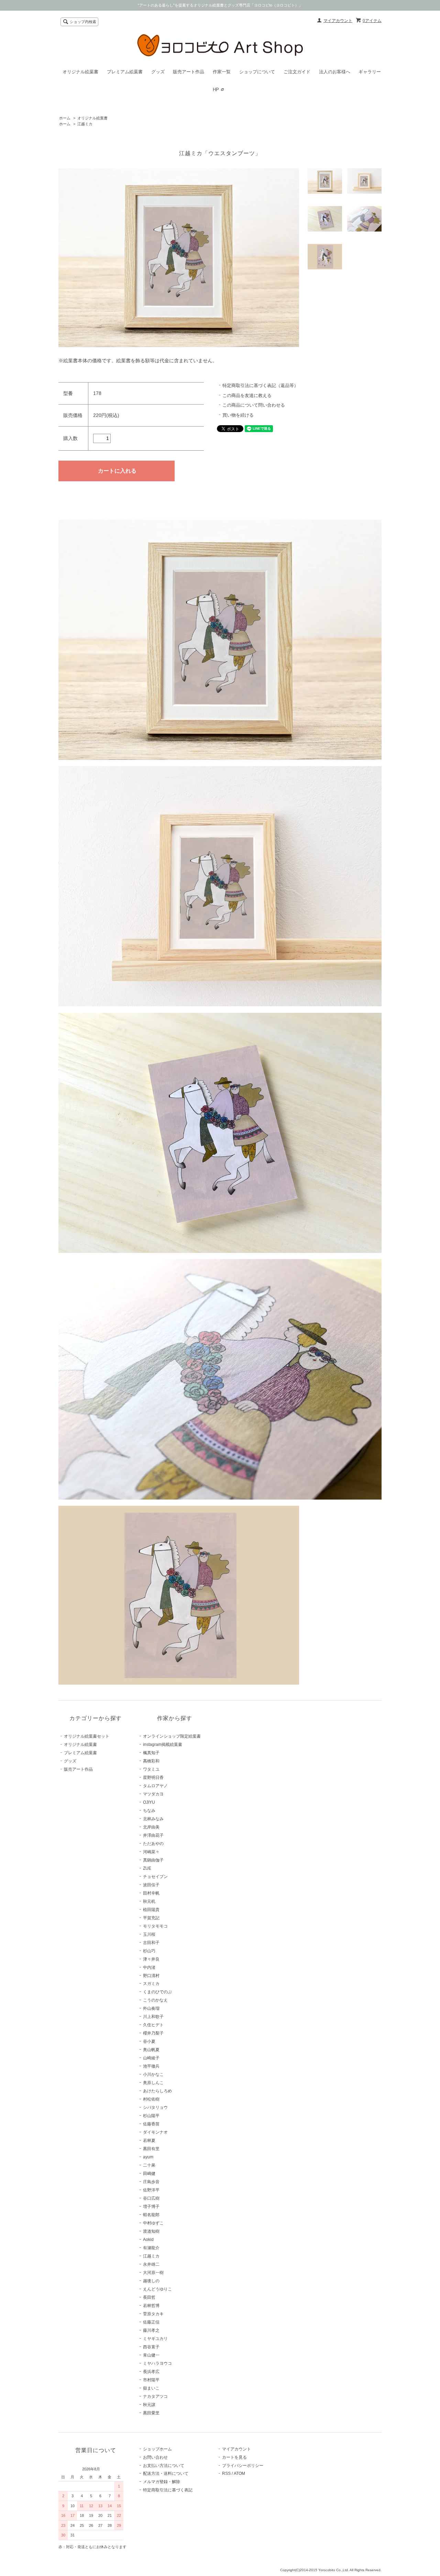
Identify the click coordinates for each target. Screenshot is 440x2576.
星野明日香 (153, 1778)
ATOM (239, 2473)
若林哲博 (151, 2306)
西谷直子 (151, 2347)
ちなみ (149, 1811)
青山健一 (151, 2355)
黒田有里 (151, 2149)
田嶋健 (149, 2173)
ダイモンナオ (155, 2132)
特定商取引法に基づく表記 (168, 2490)
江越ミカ (85, 124)
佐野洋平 (151, 2190)
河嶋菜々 (151, 1852)
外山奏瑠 (151, 2008)
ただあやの (153, 1844)
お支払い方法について (164, 2466)
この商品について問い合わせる (254, 405)
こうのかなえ (155, 2000)
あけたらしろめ (157, 2091)
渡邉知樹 (151, 2231)
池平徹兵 (151, 2066)
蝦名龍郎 (151, 2215)
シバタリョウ (155, 2107)
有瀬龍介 (151, 2248)
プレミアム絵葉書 (125, 72)
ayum (148, 2157)
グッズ (158, 72)
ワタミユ (151, 1769)
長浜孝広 (151, 2372)
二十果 (149, 2165)
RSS (226, 2473)
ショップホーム (157, 2449)
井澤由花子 (153, 1835)
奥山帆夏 (151, 2050)
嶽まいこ (151, 2388)
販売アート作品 (189, 72)
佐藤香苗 (151, 2124)
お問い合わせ (155, 2457)
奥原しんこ (153, 2083)
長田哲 (149, 2297)
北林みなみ (153, 1819)
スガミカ (151, 1984)
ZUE (147, 1868)
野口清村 (151, 1976)
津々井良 (151, 1959)
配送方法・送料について (166, 2473)
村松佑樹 (151, 2099)
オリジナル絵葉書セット (87, 1736)
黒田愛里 (151, 2413)
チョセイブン (155, 1877)
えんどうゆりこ (157, 2289)
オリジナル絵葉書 (80, 72)
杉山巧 (149, 1951)
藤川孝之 (151, 2330)
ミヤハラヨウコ (157, 2363)
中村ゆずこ (153, 2223)
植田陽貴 (151, 1910)
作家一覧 (222, 72)
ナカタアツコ (155, 2396)
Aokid (148, 2240)
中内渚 (149, 1967)
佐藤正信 (151, 2322)
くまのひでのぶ (157, 1992)
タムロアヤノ (155, 1786)
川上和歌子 (153, 2017)
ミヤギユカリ (155, 2339)
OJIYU (149, 1802)
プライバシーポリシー (243, 2466)
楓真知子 (151, 1753)
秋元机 (149, 1901)
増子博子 (151, 2207)
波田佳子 (151, 1885)
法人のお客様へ (335, 72)
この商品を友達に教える (247, 395)
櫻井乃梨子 (153, 2033)
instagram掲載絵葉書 (163, 1745)
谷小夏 (149, 2041)
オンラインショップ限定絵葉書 (172, 1736)
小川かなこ (153, 2074)
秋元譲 (149, 2405)
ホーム (65, 118)
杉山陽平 (151, 2116)
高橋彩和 (151, 1761)
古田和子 (151, 1943)
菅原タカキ (153, 2314)
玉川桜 (149, 1934)
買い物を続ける (238, 415)
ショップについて (257, 72)
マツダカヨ (153, 1794)
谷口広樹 (151, 2198)
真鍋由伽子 (153, 1860)
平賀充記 (151, 1918)
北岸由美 (151, 1827)
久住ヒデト (153, 2025)
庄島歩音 (151, 2182)
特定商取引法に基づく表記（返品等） (260, 385)
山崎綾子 (151, 2058)
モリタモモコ (155, 1926)
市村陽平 (151, 2380)
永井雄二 (151, 2264)
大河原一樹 (153, 2273)
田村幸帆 (151, 1893)
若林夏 (149, 2140)
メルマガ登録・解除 (162, 2482)
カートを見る (234, 2457)
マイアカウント (338, 21)
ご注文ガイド (297, 72)
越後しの (151, 2281)
